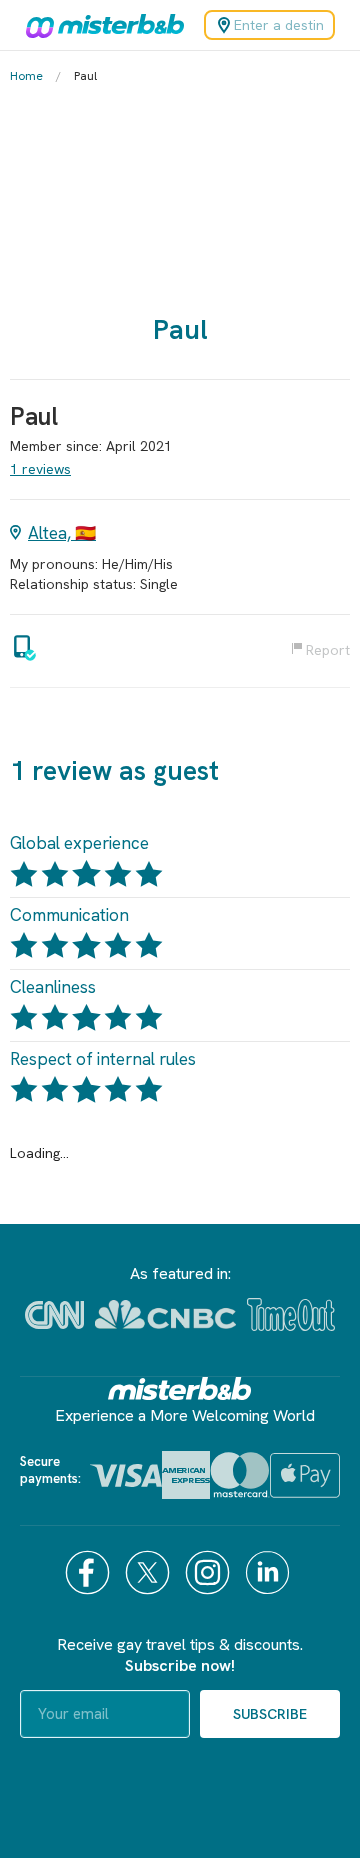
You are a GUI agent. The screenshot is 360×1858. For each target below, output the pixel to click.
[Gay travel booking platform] (180, 1388)
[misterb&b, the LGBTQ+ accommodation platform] (100, 25)
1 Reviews (40, 469)
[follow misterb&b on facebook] (90, 1572)
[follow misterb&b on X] (150, 1572)
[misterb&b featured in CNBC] (165, 1314)
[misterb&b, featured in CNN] (54, 1315)
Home (26, 76)
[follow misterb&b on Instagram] (210, 1572)
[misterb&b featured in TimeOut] (291, 1314)
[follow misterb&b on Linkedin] (270, 1572)
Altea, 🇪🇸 (62, 533)
